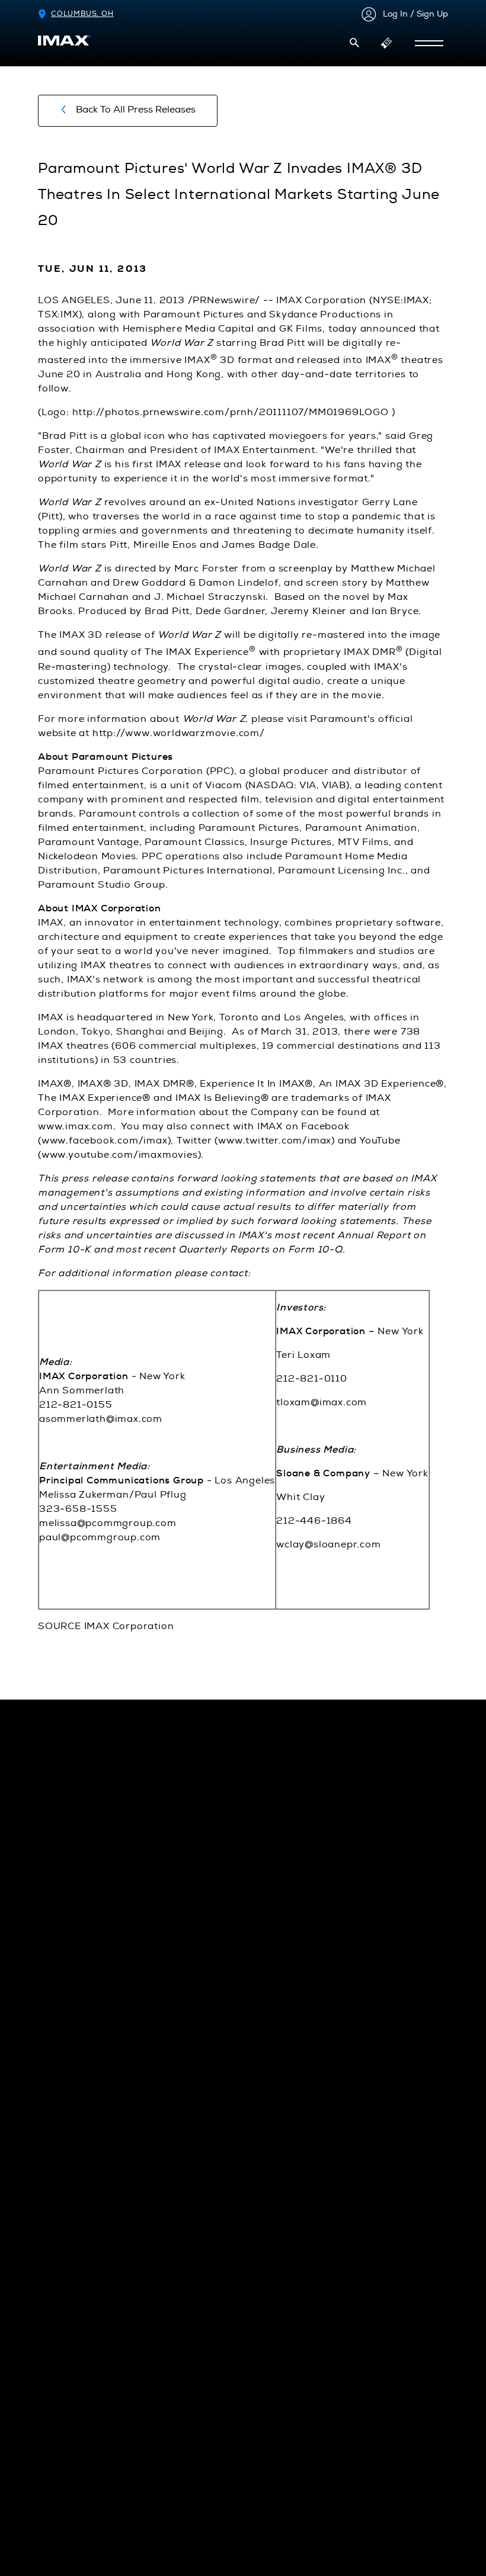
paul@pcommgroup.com (100, 1537)
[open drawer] (429, 43)
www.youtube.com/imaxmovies (120, 1155)
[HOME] (64, 41)
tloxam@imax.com (322, 1402)
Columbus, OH (82, 14)
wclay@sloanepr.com (328, 1544)
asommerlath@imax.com (101, 1419)
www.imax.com (76, 1126)
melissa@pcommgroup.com (108, 1523)
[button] (354, 43)
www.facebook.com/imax (105, 1141)
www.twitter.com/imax (275, 1141)
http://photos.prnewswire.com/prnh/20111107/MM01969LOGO (231, 412)
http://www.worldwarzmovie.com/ (179, 733)
